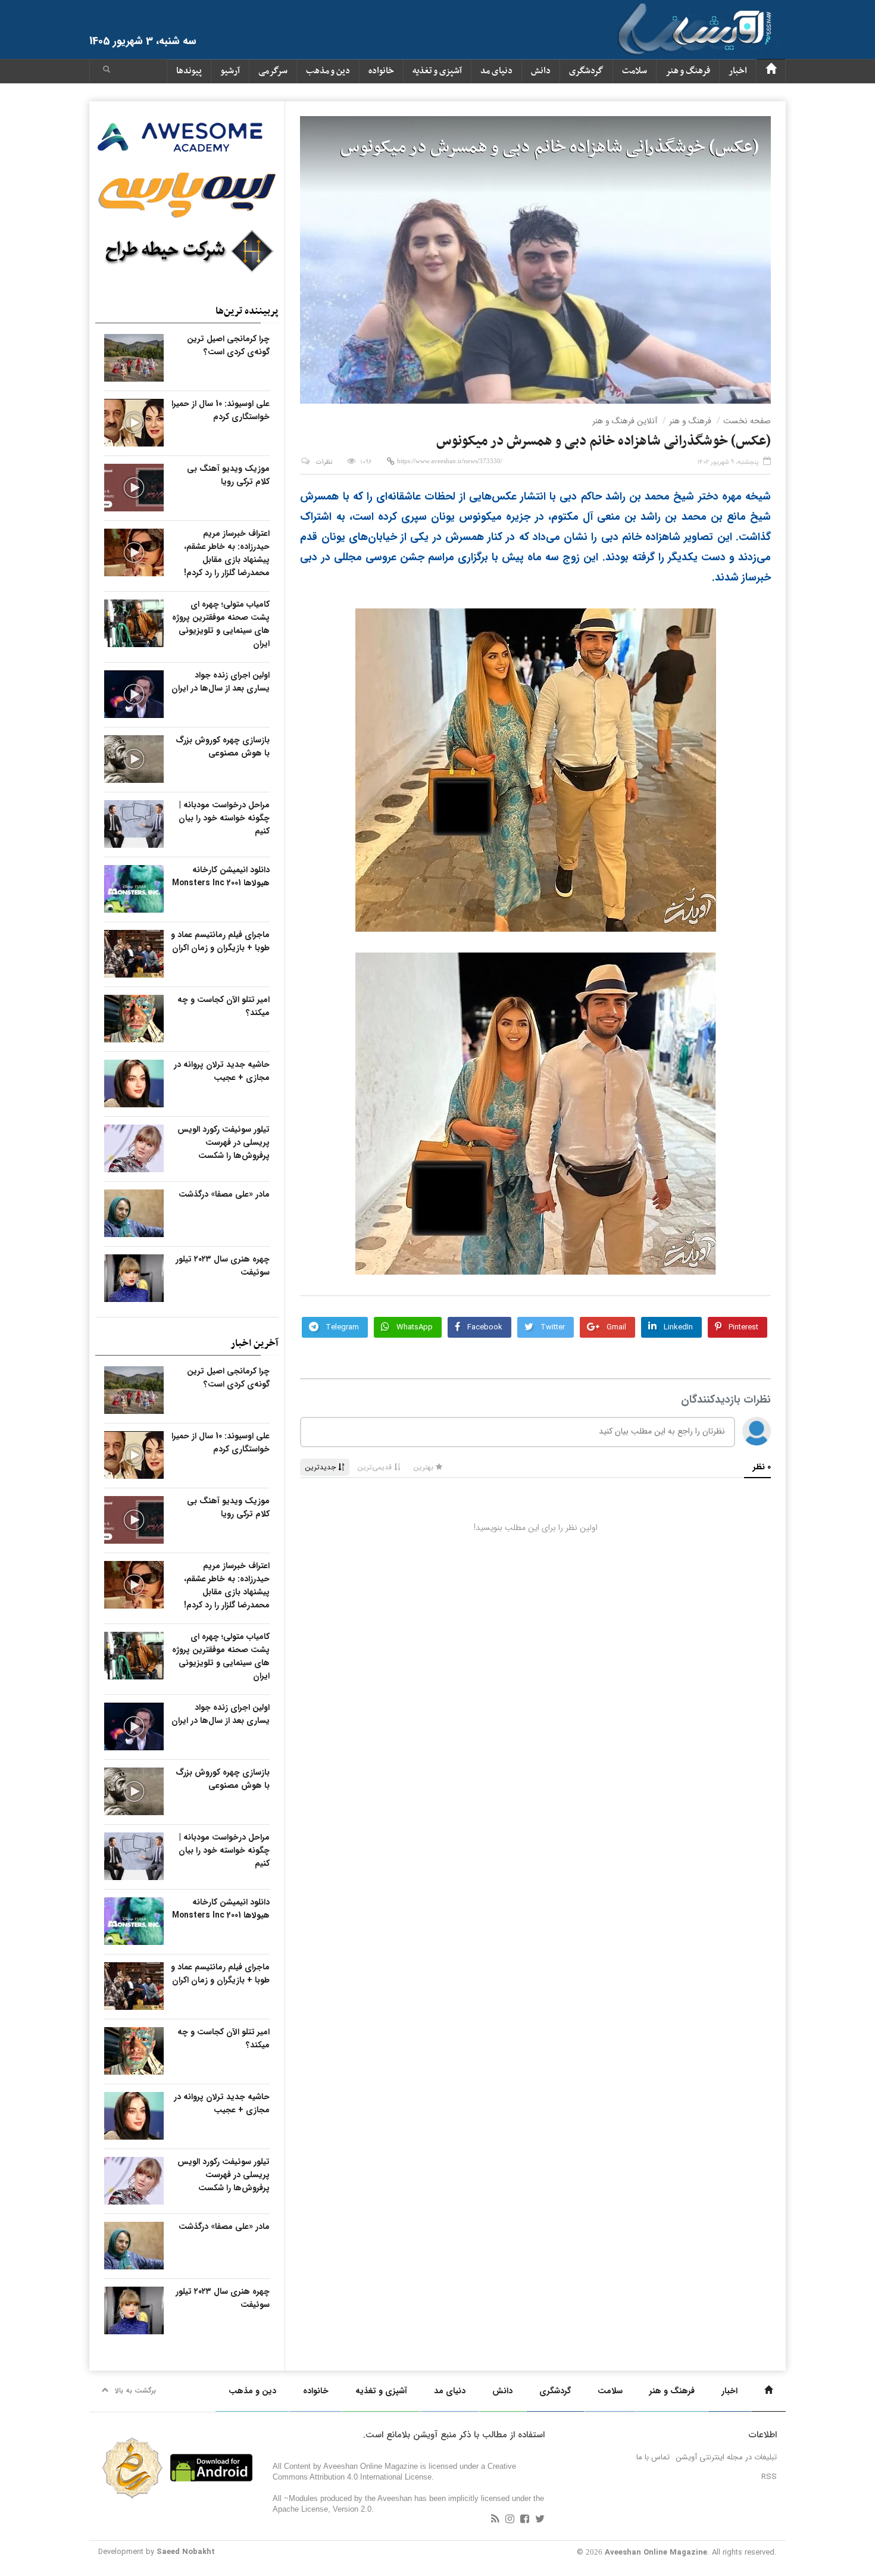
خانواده (381, 71)
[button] (107, 71)
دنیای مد (496, 71)
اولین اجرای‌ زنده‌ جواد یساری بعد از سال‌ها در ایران (221, 682)
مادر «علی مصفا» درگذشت (224, 1194)
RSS (769, 2477)
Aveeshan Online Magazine (656, 2552)
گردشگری (586, 71)
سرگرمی (273, 71)
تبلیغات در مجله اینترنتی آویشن (726, 2457)
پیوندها (189, 71)
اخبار (738, 71)
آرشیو (230, 71)
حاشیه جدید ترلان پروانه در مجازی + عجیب (222, 1071)
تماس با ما (653, 2457)
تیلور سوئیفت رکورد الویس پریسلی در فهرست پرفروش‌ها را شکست (224, 1142)
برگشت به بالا (135, 2391)
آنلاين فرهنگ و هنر (625, 421)
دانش (541, 71)
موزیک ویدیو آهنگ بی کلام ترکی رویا (228, 475)
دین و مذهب (328, 71)
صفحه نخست (747, 421)
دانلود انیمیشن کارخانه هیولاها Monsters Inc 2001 (221, 876)
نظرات (324, 462)
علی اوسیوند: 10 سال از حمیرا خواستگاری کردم (221, 410)
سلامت (635, 71)
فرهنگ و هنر (688, 71)
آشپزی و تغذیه (437, 71)
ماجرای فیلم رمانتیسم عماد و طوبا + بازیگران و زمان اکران (220, 941)
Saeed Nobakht (186, 2552)
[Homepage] (771, 71)
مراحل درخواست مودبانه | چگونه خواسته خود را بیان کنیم (224, 818)
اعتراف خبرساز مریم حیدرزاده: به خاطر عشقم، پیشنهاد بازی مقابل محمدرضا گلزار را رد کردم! (227, 553)
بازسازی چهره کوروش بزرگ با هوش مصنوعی (223, 747)
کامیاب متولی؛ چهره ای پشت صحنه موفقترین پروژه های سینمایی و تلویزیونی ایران (221, 624)
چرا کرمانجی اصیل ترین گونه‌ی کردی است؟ (228, 345)
